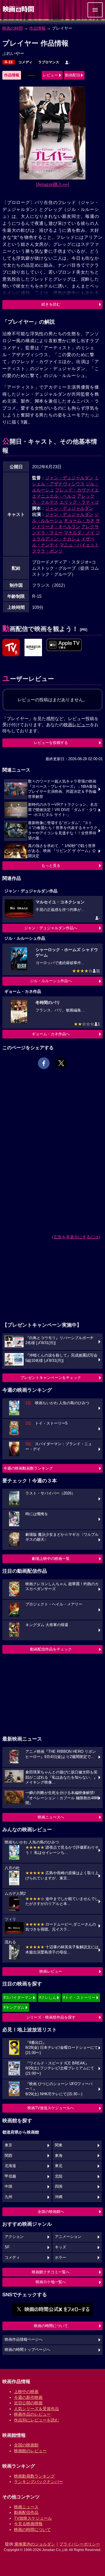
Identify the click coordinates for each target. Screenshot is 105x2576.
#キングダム (14, 2007)
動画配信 (73, 75)
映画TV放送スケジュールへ (51, 2108)
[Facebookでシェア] (44, 1063)
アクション (14, 2237)
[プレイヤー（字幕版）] (33, 648)
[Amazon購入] (53, 184)
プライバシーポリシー (80, 2544)
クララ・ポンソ (47, 551)
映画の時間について (51, 2326)
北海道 (10, 2166)
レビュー (50, 75)
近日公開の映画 (28, 2403)
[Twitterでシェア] (61, 1063)
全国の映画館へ (51, 2212)
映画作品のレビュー (32, 2414)
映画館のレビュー (30, 2451)
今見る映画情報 (28, 2524)
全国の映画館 (26, 2445)
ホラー (61, 2258)
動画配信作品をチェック (51, 1649)
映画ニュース (26, 2507)
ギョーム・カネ (79, 520)
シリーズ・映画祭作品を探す (51, 2017)
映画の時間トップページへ (27, 2350)
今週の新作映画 (28, 2397)
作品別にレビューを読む (36, 2420)
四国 (59, 2186)
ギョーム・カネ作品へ (51, 1034)
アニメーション (68, 2237)
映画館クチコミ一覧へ (51, 2272)
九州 (8, 2197)
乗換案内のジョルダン (35, 2544)
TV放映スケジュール (33, 2518)
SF (7, 2247)
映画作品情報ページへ (24, 2340)
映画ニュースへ (51, 1817)
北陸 (59, 2176)
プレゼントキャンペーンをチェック (51, 1378)
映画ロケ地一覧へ (51, 2282)
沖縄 (59, 2197)
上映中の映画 (26, 2392)
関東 (59, 2145)
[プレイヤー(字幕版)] (64, 645)
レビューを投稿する (51, 743)
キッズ (61, 2247)
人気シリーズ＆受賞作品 (36, 2409)
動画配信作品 (26, 2512)
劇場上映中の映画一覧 (51, 1559)
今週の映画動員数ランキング (28, 1468)
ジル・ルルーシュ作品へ (51, 981)
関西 (8, 2156)
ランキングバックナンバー (38, 2482)
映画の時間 (13, 28)
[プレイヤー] (11, 648)
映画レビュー (51, 1971)
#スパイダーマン (18, 1998)
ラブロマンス (49, 62)
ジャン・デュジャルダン (69, 478)
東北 (59, 2166)
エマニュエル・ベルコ (54, 496)
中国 (8, 2186)
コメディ (25, 62)
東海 (59, 2156)
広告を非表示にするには (76, 1237)
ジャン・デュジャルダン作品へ (51, 928)
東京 (8, 2145)
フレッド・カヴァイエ (77, 490)
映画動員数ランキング (34, 2476)
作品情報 (37, 28)
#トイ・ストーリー (79, 1998)
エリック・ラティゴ (79, 502)
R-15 (9, 62)
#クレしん (48, 1998)
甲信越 (10, 2176)
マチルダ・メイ (79, 533)
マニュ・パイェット (79, 545)
